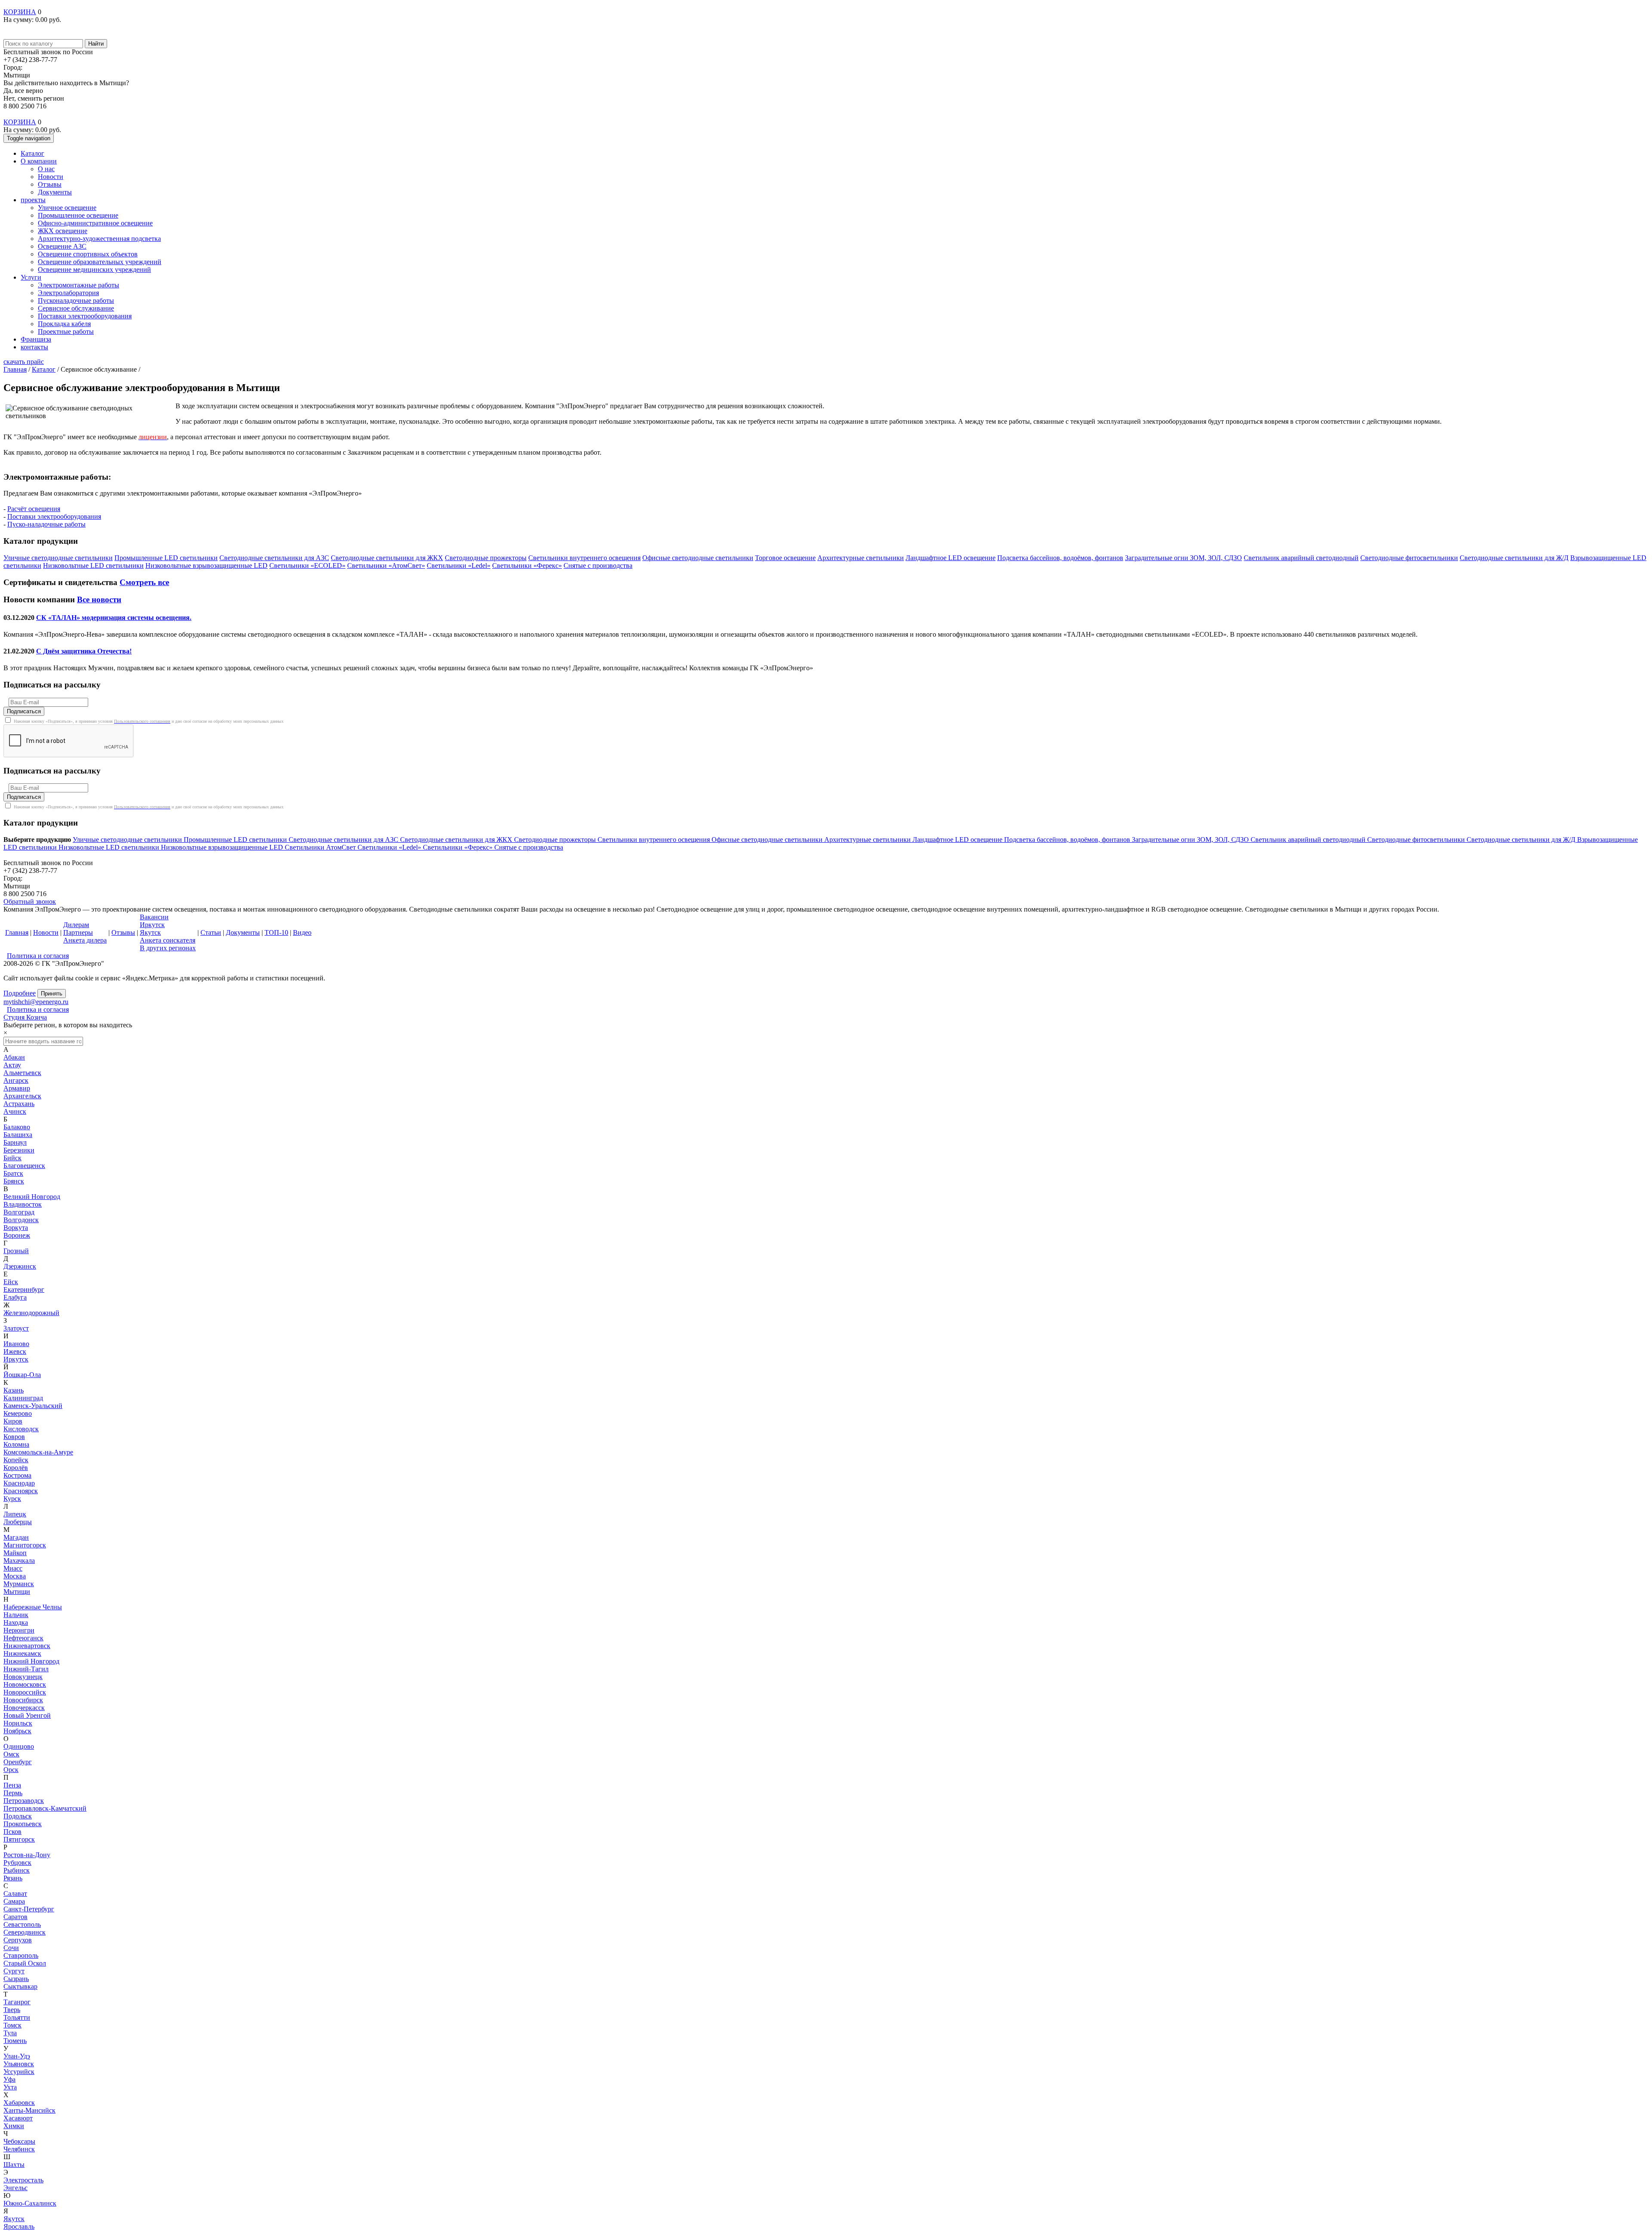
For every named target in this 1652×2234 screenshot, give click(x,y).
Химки (14, 2126)
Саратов (15, 1917)
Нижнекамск (22, 1653)
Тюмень (15, 2041)
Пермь (13, 1793)
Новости (51, 177)
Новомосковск (25, 1684)
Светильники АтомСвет (321, 847)
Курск (12, 1499)
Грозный (16, 1251)
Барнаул (15, 1142)
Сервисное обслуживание (76, 308)
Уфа (9, 2079)
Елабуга (15, 1297)
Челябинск (19, 2149)
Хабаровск (19, 2103)
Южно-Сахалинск (30, 2203)
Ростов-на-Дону (27, 1855)
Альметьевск (22, 1073)
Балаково (17, 1127)
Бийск (12, 1158)
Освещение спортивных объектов (88, 254)
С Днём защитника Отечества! (84, 651)
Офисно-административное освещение (95, 223)
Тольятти (17, 2017)
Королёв (16, 1468)
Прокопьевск (23, 1824)
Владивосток (23, 1204)
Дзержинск (20, 1266)
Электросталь (23, 2180)
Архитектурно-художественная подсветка (99, 239)
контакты (34, 347)
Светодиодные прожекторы (556, 840)
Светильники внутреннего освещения (655, 840)
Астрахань (19, 1104)
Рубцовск (17, 1863)
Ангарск (16, 1080)
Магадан (16, 1537)
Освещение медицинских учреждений (94, 270)
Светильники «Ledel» (390, 847)
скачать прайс (24, 362)
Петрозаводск (24, 1801)
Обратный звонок (30, 901)
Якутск (14, 2219)
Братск (13, 1173)
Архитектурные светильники (868, 840)
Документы (55, 192)
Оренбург (18, 1762)
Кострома (17, 1475)
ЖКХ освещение (63, 231)
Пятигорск (19, 1839)
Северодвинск (25, 1932)
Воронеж (17, 1235)
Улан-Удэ (17, 2056)
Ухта (10, 2087)
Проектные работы (66, 331)
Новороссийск (25, 1692)
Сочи (11, 1948)
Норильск (18, 1723)
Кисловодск (21, 1429)
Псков (12, 1832)
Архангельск (22, 1096)
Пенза (12, 1785)
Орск (11, 1770)
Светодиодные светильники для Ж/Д (1522, 840)
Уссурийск (19, 2072)
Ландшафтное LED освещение (958, 840)
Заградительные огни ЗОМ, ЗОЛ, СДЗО (1191, 840)
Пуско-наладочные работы (46, 524)
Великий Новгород (32, 1197)
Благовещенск (24, 1166)
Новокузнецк (23, 1677)
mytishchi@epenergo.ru (36, 1002)
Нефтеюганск (23, 1638)
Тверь (12, 2010)
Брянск (14, 1181)
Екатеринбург (24, 1290)
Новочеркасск (24, 1708)
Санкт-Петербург (29, 1909)
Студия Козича (25, 1017)
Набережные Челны (33, 1607)
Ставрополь (21, 1955)
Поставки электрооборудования (85, 316)
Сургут (14, 1971)
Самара (14, 1901)
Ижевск (15, 1351)
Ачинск (15, 1111)
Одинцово (19, 1746)
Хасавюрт (18, 2118)
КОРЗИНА (20, 12)
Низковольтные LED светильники (110, 847)
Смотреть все (144, 582)
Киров (13, 1421)
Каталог (32, 153)
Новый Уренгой (27, 1715)
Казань (14, 1390)
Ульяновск (19, 2064)
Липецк (15, 1514)
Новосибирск (23, 1700)
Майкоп (15, 1553)
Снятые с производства (529, 847)
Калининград (23, 1398)
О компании (39, 161)
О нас (46, 169)
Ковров (14, 1437)
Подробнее (20, 993)
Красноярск (21, 1491)
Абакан (14, 1057)
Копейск (16, 1460)
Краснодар (19, 1483)
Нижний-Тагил (26, 1669)
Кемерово (18, 1413)
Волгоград (19, 1212)
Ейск (11, 1282)
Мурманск (19, 1584)
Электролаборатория (68, 293)
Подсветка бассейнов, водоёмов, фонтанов (1068, 840)
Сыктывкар (20, 1986)
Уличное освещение (67, 208)
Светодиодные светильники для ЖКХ (457, 840)
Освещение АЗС (62, 246)
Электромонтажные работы (79, 285)
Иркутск (16, 1359)
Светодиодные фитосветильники (1417, 840)
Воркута (16, 1228)
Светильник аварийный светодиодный (1309, 840)
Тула (10, 2033)
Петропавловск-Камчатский (45, 1808)
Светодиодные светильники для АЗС (344, 840)
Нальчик (16, 1615)
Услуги (31, 277)
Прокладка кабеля (64, 324)
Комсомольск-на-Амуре (38, 1452)
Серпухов (18, 1940)
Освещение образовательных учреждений (100, 262)
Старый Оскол (25, 1963)
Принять (52, 994)
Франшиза (36, 339)
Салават (15, 1894)
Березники (19, 1150)
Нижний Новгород (31, 1661)
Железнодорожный (31, 1313)
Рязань (13, 1878)
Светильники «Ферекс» (459, 847)
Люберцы (18, 1522)
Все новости (99, 599)
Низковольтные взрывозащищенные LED (223, 847)
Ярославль (19, 2226)
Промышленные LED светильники (236, 840)
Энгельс (15, 2188)
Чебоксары (19, 2141)
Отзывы (50, 184)
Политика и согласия (38, 956)
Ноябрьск (17, 1731)
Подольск (18, 1816)
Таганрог (17, 2002)
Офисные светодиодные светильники (768, 840)
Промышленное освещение (78, 215)
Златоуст (16, 1328)
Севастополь (22, 1924)
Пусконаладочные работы (76, 300)
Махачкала (19, 1561)
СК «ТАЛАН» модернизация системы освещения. (114, 618)
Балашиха (18, 1135)
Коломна (16, 1444)
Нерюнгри (19, 1630)
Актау (12, 1065)
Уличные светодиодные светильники (128, 840)
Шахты (14, 2165)
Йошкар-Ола (22, 1375)
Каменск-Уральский (33, 1406)
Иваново (16, 1344)
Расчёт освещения (34, 509)
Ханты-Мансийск (29, 2110)
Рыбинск (17, 1870)
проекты (33, 200)
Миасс (13, 1568)
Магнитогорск (25, 1545)
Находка (16, 1622)
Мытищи (17, 1592)
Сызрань (16, 1979)
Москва (15, 1576)
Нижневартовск (27, 1646)
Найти (96, 44)
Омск (11, 1754)
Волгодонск (21, 1220)
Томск (12, 2025)
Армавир (17, 1088)
